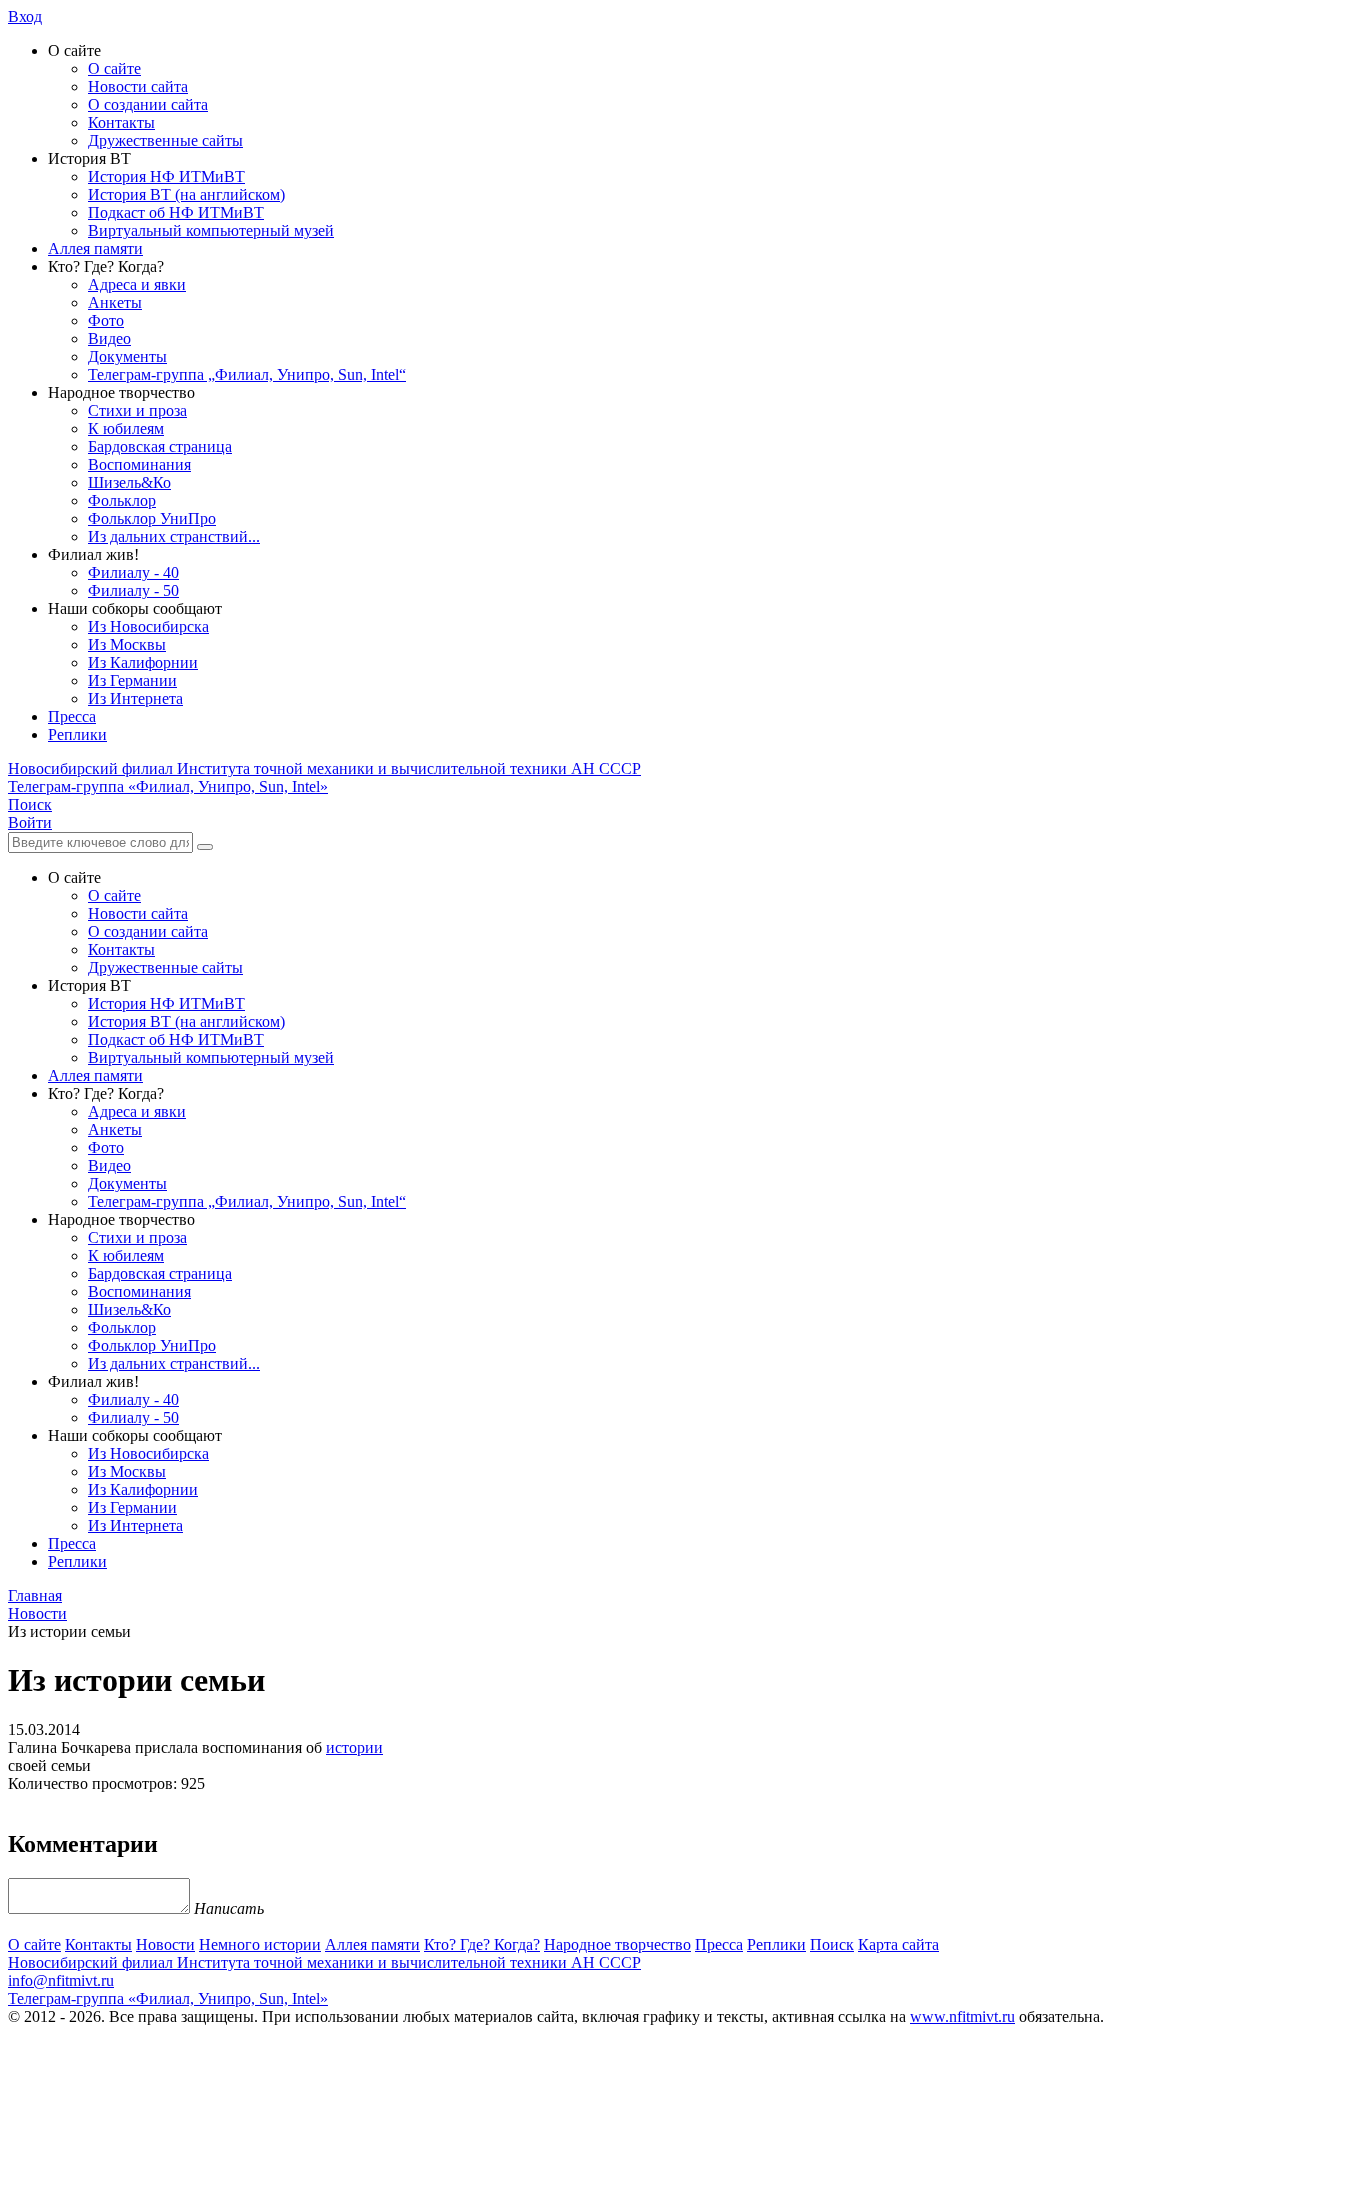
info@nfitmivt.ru (61, 1980)
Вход (25, 16)
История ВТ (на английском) (186, 194)
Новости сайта (138, 86)
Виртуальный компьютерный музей (211, 230)
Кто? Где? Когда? (482, 1944)
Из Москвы (127, 644)
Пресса (72, 716)
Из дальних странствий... (174, 536)
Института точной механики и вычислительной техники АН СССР (324, 768)
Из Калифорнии (143, 662)
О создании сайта (148, 104)
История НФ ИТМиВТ (166, 176)
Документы (127, 356)
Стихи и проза (137, 410)
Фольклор (122, 500)
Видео (109, 338)
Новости (165, 1944)
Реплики (77, 734)
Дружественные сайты (165, 140)
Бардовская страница (160, 446)
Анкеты (115, 302)
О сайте (114, 68)
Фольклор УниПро (152, 518)
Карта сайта (898, 1944)
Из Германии (132, 680)
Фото (106, 320)
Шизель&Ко (129, 482)
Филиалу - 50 (133, 590)
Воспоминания (139, 464)
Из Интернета (135, 698)
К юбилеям (126, 428)
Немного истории (260, 1944)
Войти (30, 822)
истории (354, 1747)
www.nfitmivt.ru (962, 2016)
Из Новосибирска (148, 626)
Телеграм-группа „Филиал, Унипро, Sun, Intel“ (247, 374)
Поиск (832, 1944)
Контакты (121, 122)
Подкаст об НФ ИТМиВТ (176, 212)
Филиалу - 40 (133, 572)
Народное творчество (617, 1944)
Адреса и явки (137, 284)
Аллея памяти (95, 248)
